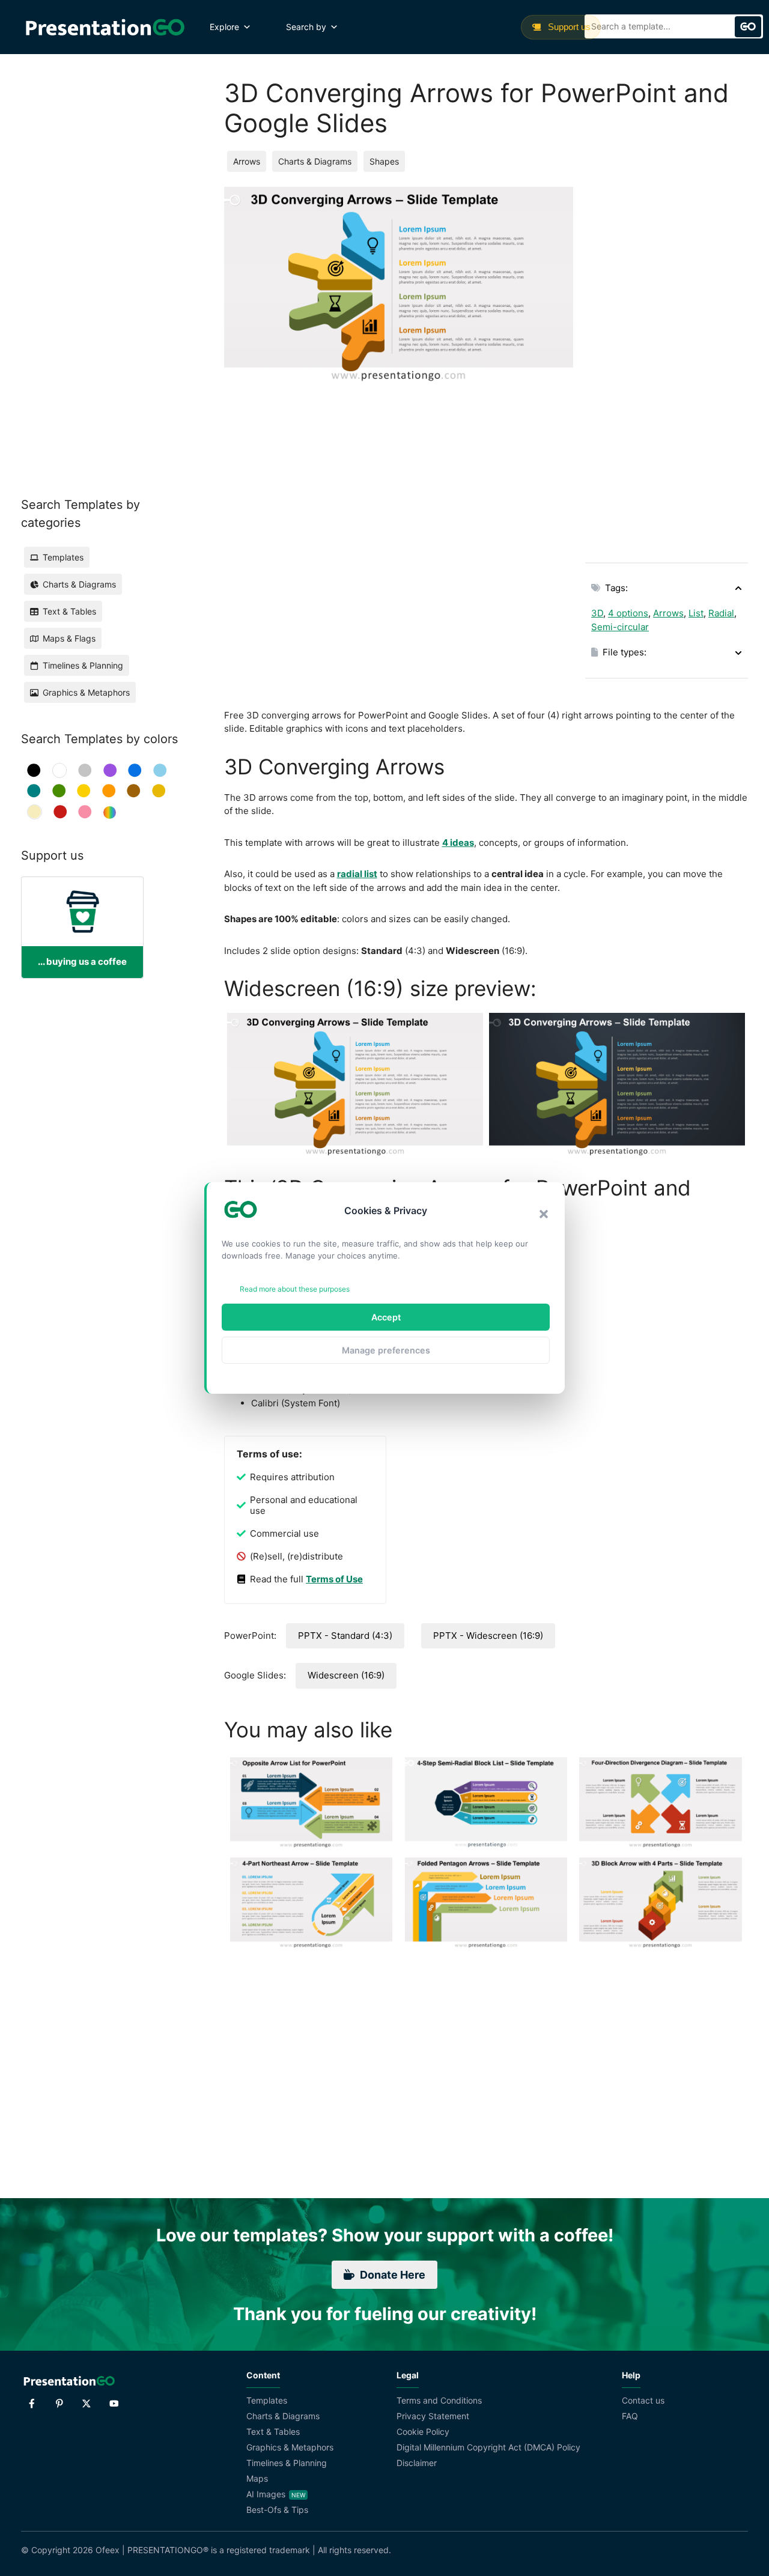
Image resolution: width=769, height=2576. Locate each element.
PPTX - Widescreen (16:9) (488, 1636)
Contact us (643, 2400)
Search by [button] (306, 27)
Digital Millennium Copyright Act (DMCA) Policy (488, 2447)
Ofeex (108, 2550)
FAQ (630, 2416)
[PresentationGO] (105, 27)
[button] (544, 1214)
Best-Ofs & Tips (277, 2510)
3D (597, 613)
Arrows (247, 161)
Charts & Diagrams (315, 161)
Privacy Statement (433, 2416)
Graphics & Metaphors (290, 2447)
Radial (721, 613)
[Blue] (135, 770)
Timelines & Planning (287, 2463)
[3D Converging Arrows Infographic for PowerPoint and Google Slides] (617, 1085)
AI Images (266, 2494)
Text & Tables (273, 2432)
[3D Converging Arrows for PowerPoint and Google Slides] (355, 1085)
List (696, 613)
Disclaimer (417, 2463)
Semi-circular (620, 627)
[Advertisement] (667, 367)
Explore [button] (224, 27)
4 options (628, 613)
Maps (257, 2478)
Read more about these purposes (295, 1289)
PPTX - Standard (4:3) (345, 1636)
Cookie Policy (423, 2432)
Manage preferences (386, 1350)
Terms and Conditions (439, 2400)
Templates (267, 2400)
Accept (386, 1317)
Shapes (384, 161)
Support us (568, 27)
